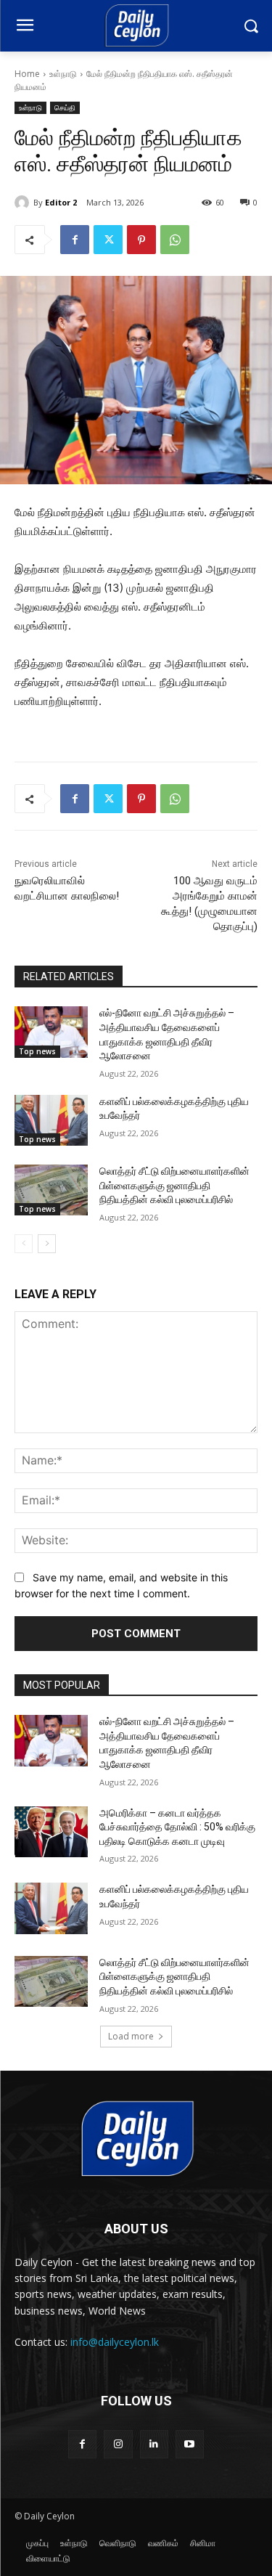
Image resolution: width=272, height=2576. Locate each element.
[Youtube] (190, 2444)
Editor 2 (61, 202)
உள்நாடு (63, 74)
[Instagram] (118, 2444)
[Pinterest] (141, 240)
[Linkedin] (154, 2444)
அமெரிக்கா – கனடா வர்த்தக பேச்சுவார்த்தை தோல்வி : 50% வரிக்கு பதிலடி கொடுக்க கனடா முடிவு (177, 1827)
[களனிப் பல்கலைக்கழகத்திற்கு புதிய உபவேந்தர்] (51, 1120)
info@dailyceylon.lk (115, 2342)
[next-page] (47, 1244)
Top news (37, 1051)
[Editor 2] (24, 203)
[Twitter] (108, 240)
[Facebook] (75, 240)
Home (27, 74)
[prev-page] (24, 1244)
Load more (131, 2036)
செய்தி (65, 107)
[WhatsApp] (175, 240)
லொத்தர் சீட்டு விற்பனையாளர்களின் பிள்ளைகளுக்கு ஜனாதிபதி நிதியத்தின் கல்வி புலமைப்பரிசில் (174, 1185)
